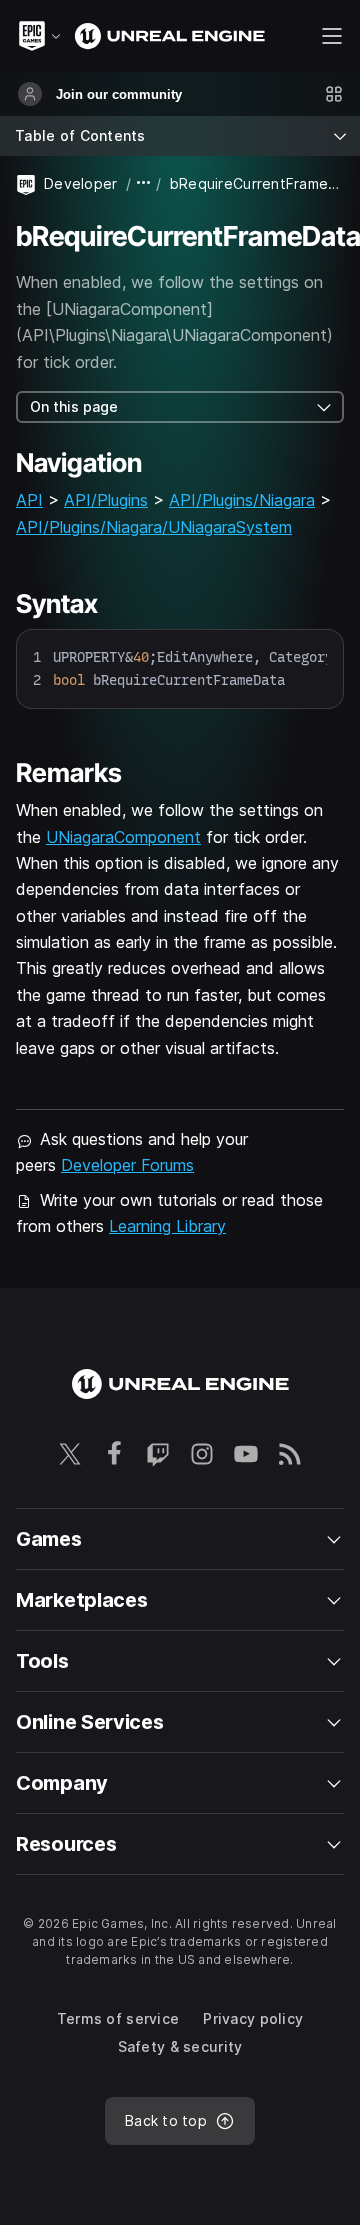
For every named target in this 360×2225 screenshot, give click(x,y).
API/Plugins (106, 500)
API (29, 500)
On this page (74, 406)
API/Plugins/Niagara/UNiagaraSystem (154, 527)
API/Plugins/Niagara (242, 500)
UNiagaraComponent (123, 837)
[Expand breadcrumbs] (144, 183)
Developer (81, 183)
